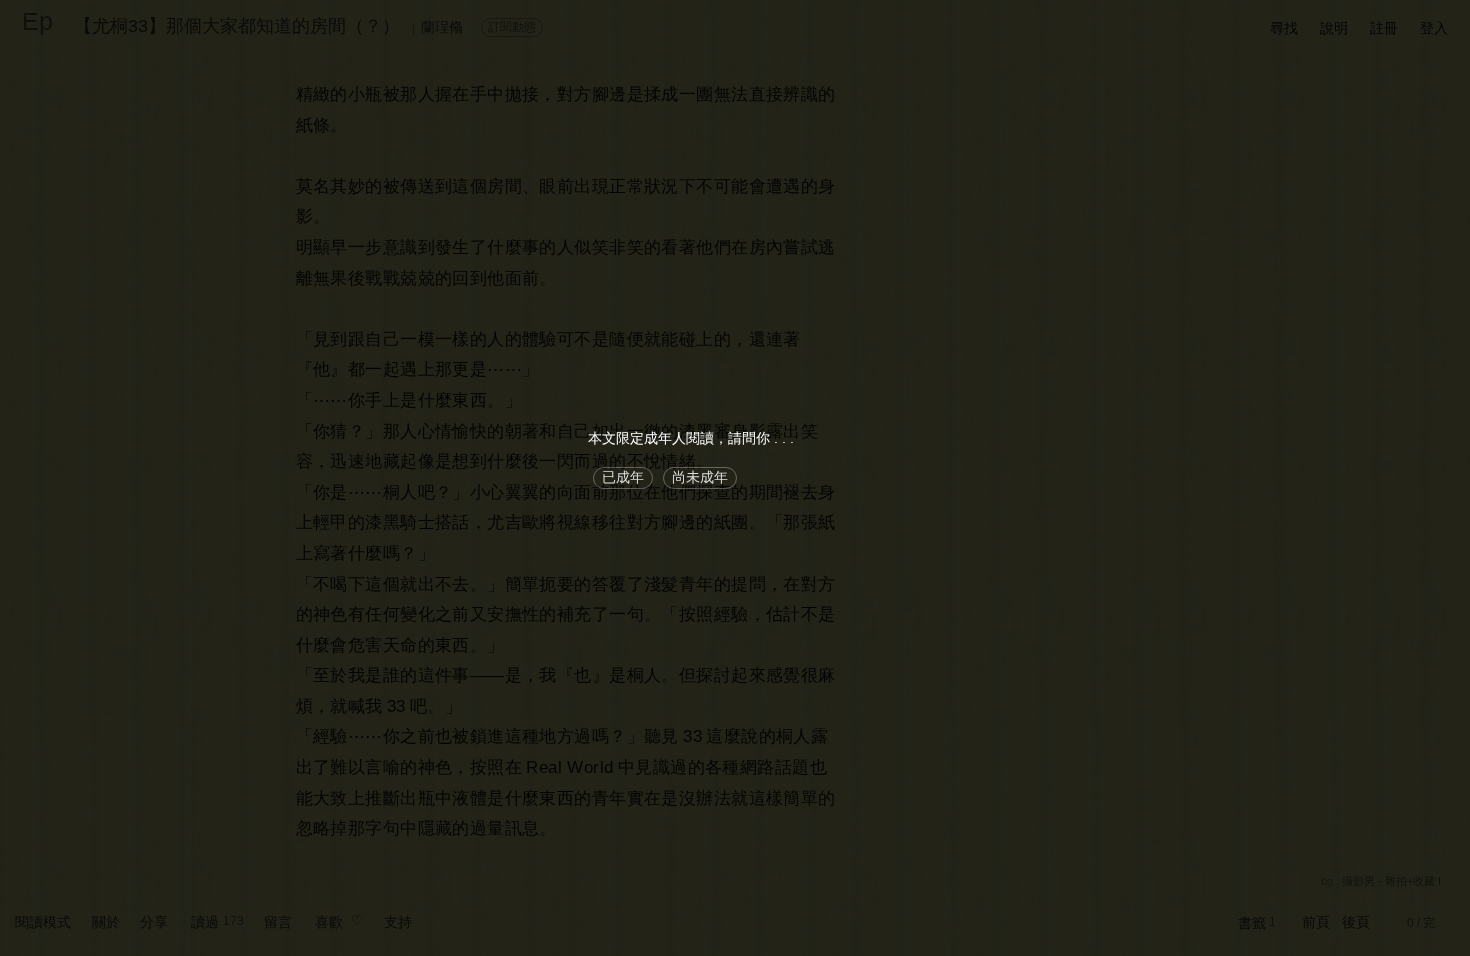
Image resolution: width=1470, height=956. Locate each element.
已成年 (623, 477)
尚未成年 (700, 477)
